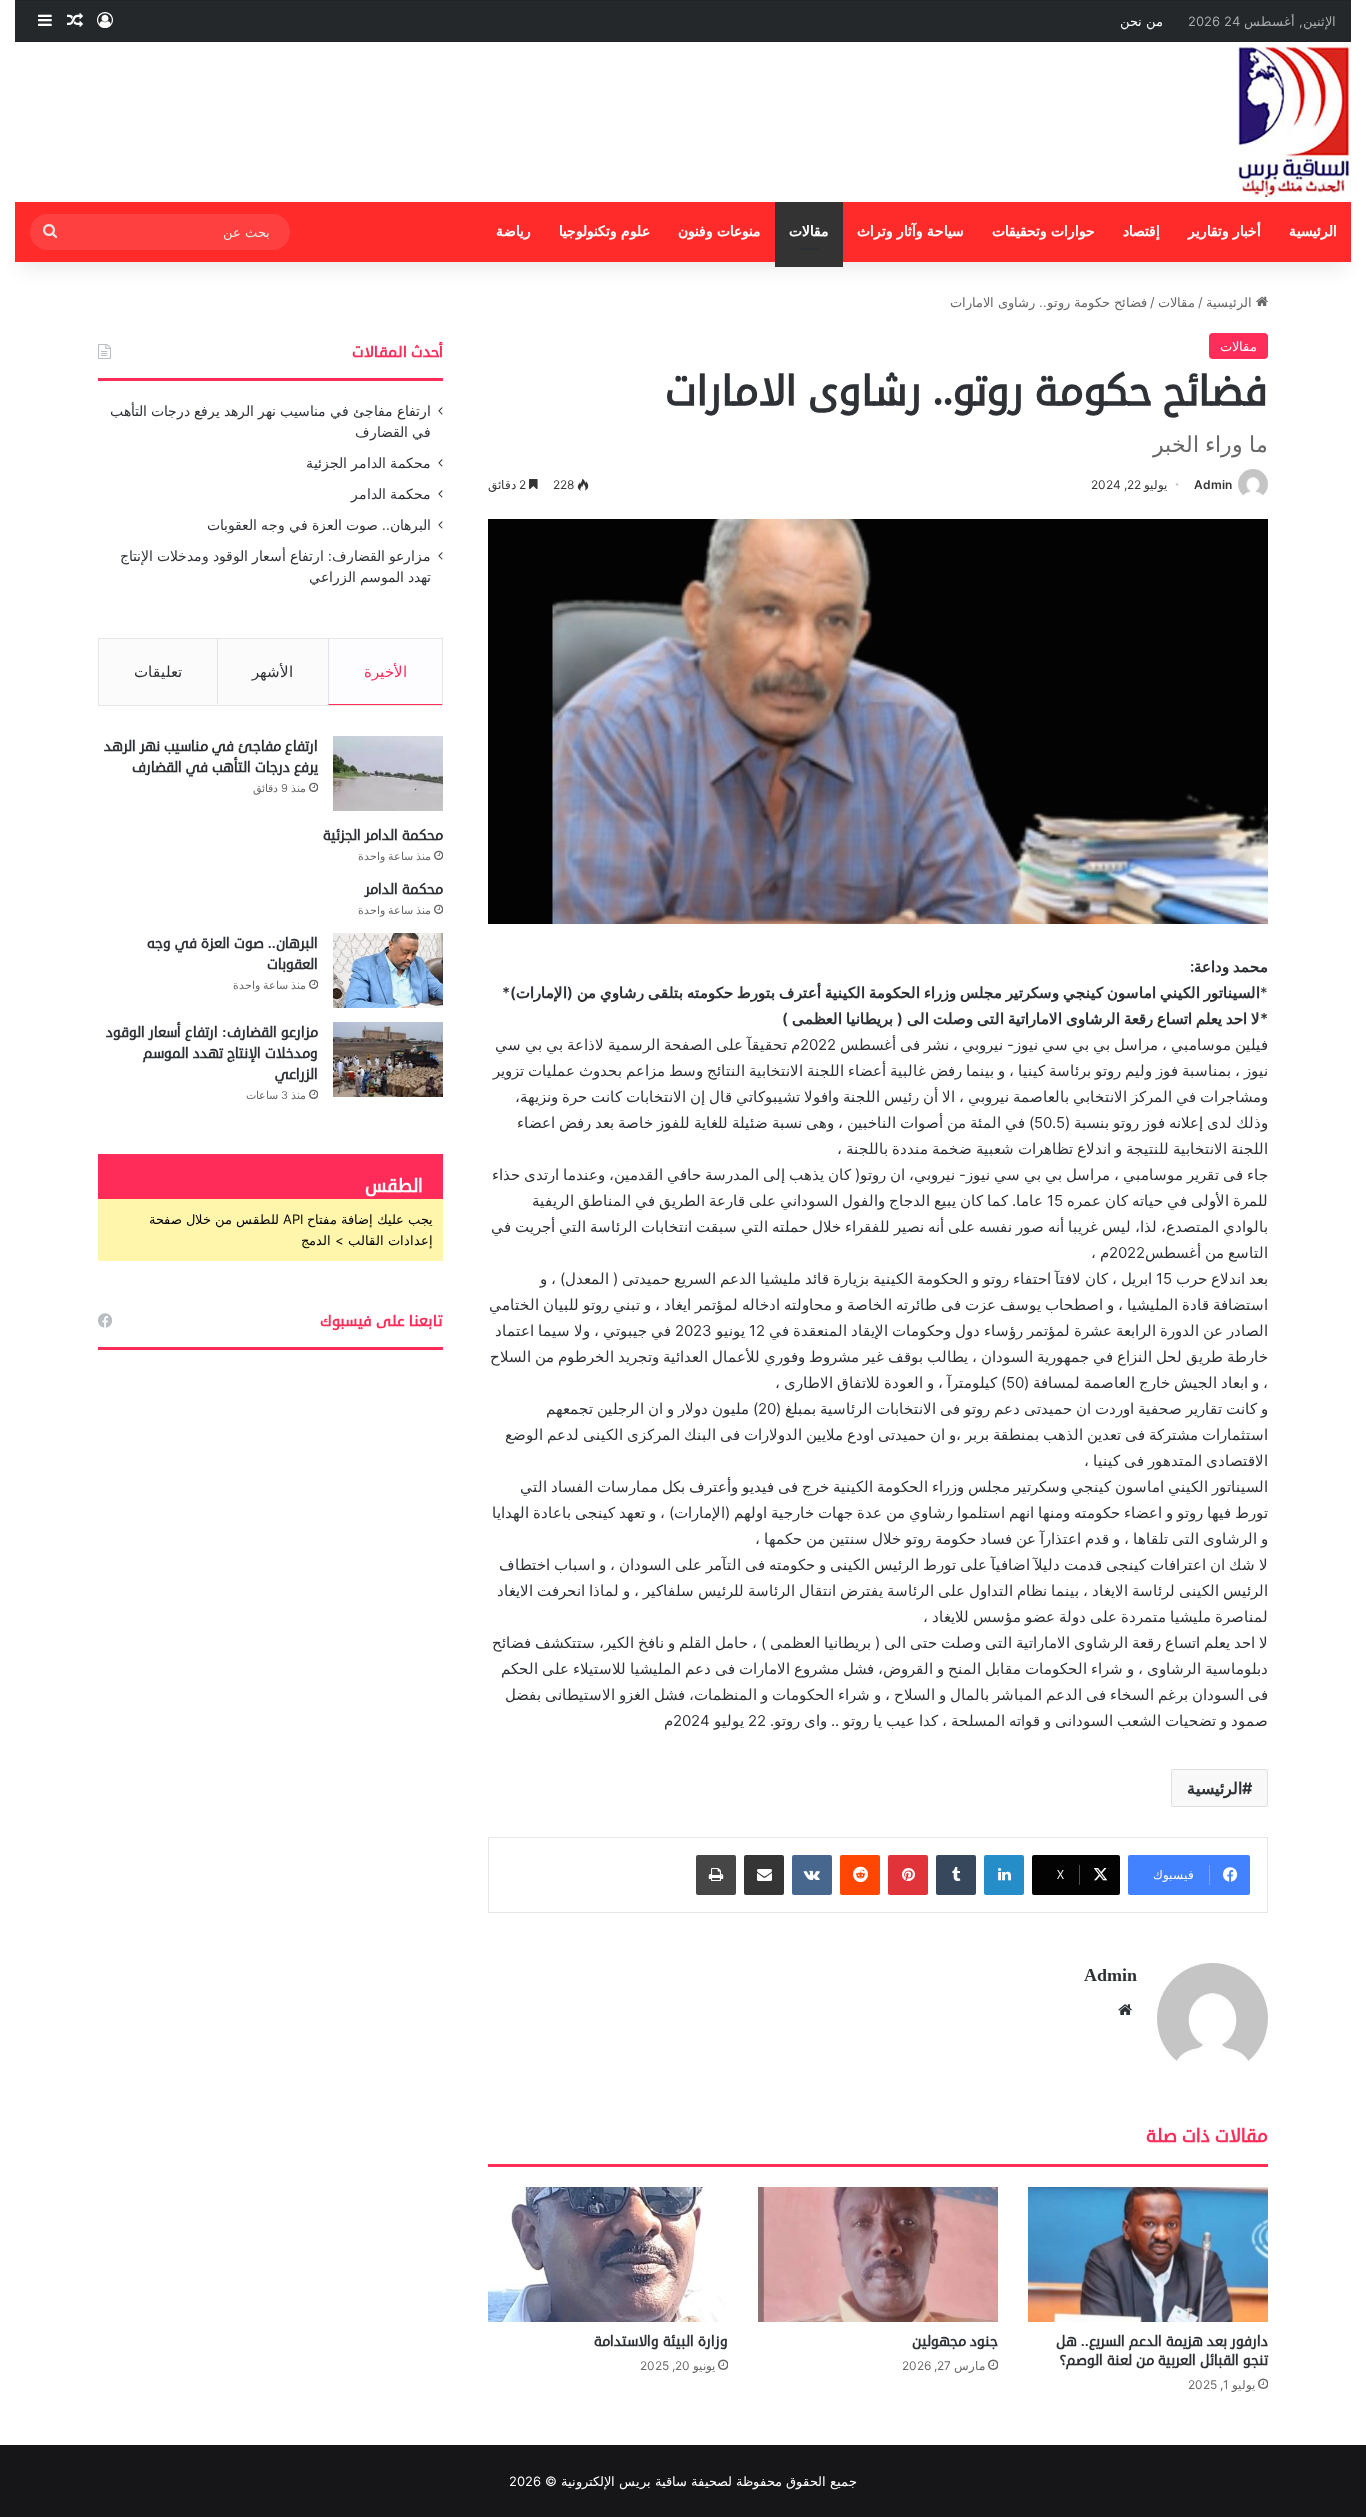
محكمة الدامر (391, 494)
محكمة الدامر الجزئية (368, 463)
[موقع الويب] (1125, 2010)
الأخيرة (385, 671)
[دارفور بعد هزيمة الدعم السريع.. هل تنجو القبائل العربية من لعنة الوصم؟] (1148, 2254)
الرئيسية (1313, 231)
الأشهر (272, 671)
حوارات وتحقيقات (1043, 231)
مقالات (809, 231)
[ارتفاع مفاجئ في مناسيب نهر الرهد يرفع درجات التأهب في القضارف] (388, 773)
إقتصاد (1141, 231)
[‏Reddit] (860, 1875)
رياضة (513, 231)
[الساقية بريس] (1294, 122)
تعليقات (158, 671)
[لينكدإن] (1004, 1875)
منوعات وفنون (719, 231)
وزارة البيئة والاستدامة (661, 2341)
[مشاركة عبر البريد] (764, 1875)
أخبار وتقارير (1224, 231)
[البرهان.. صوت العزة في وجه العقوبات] (388, 970)
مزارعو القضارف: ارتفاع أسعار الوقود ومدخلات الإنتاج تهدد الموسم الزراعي (212, 1053)
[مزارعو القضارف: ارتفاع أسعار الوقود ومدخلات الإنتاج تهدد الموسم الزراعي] (388, 1059)
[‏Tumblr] (956, 1875)
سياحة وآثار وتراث (910, 231)
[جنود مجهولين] (878, 2254)
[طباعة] (716, 1875)
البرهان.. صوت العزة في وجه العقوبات (319, 525)
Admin (1213, 484)
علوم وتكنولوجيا (604, 231)
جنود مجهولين (955, 2341)
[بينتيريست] (908, 1875)
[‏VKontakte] (812, 1875)
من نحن (1141, 21)
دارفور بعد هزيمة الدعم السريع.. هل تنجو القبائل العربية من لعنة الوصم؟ (1162, 2351)
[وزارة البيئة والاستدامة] (608, 2254)
